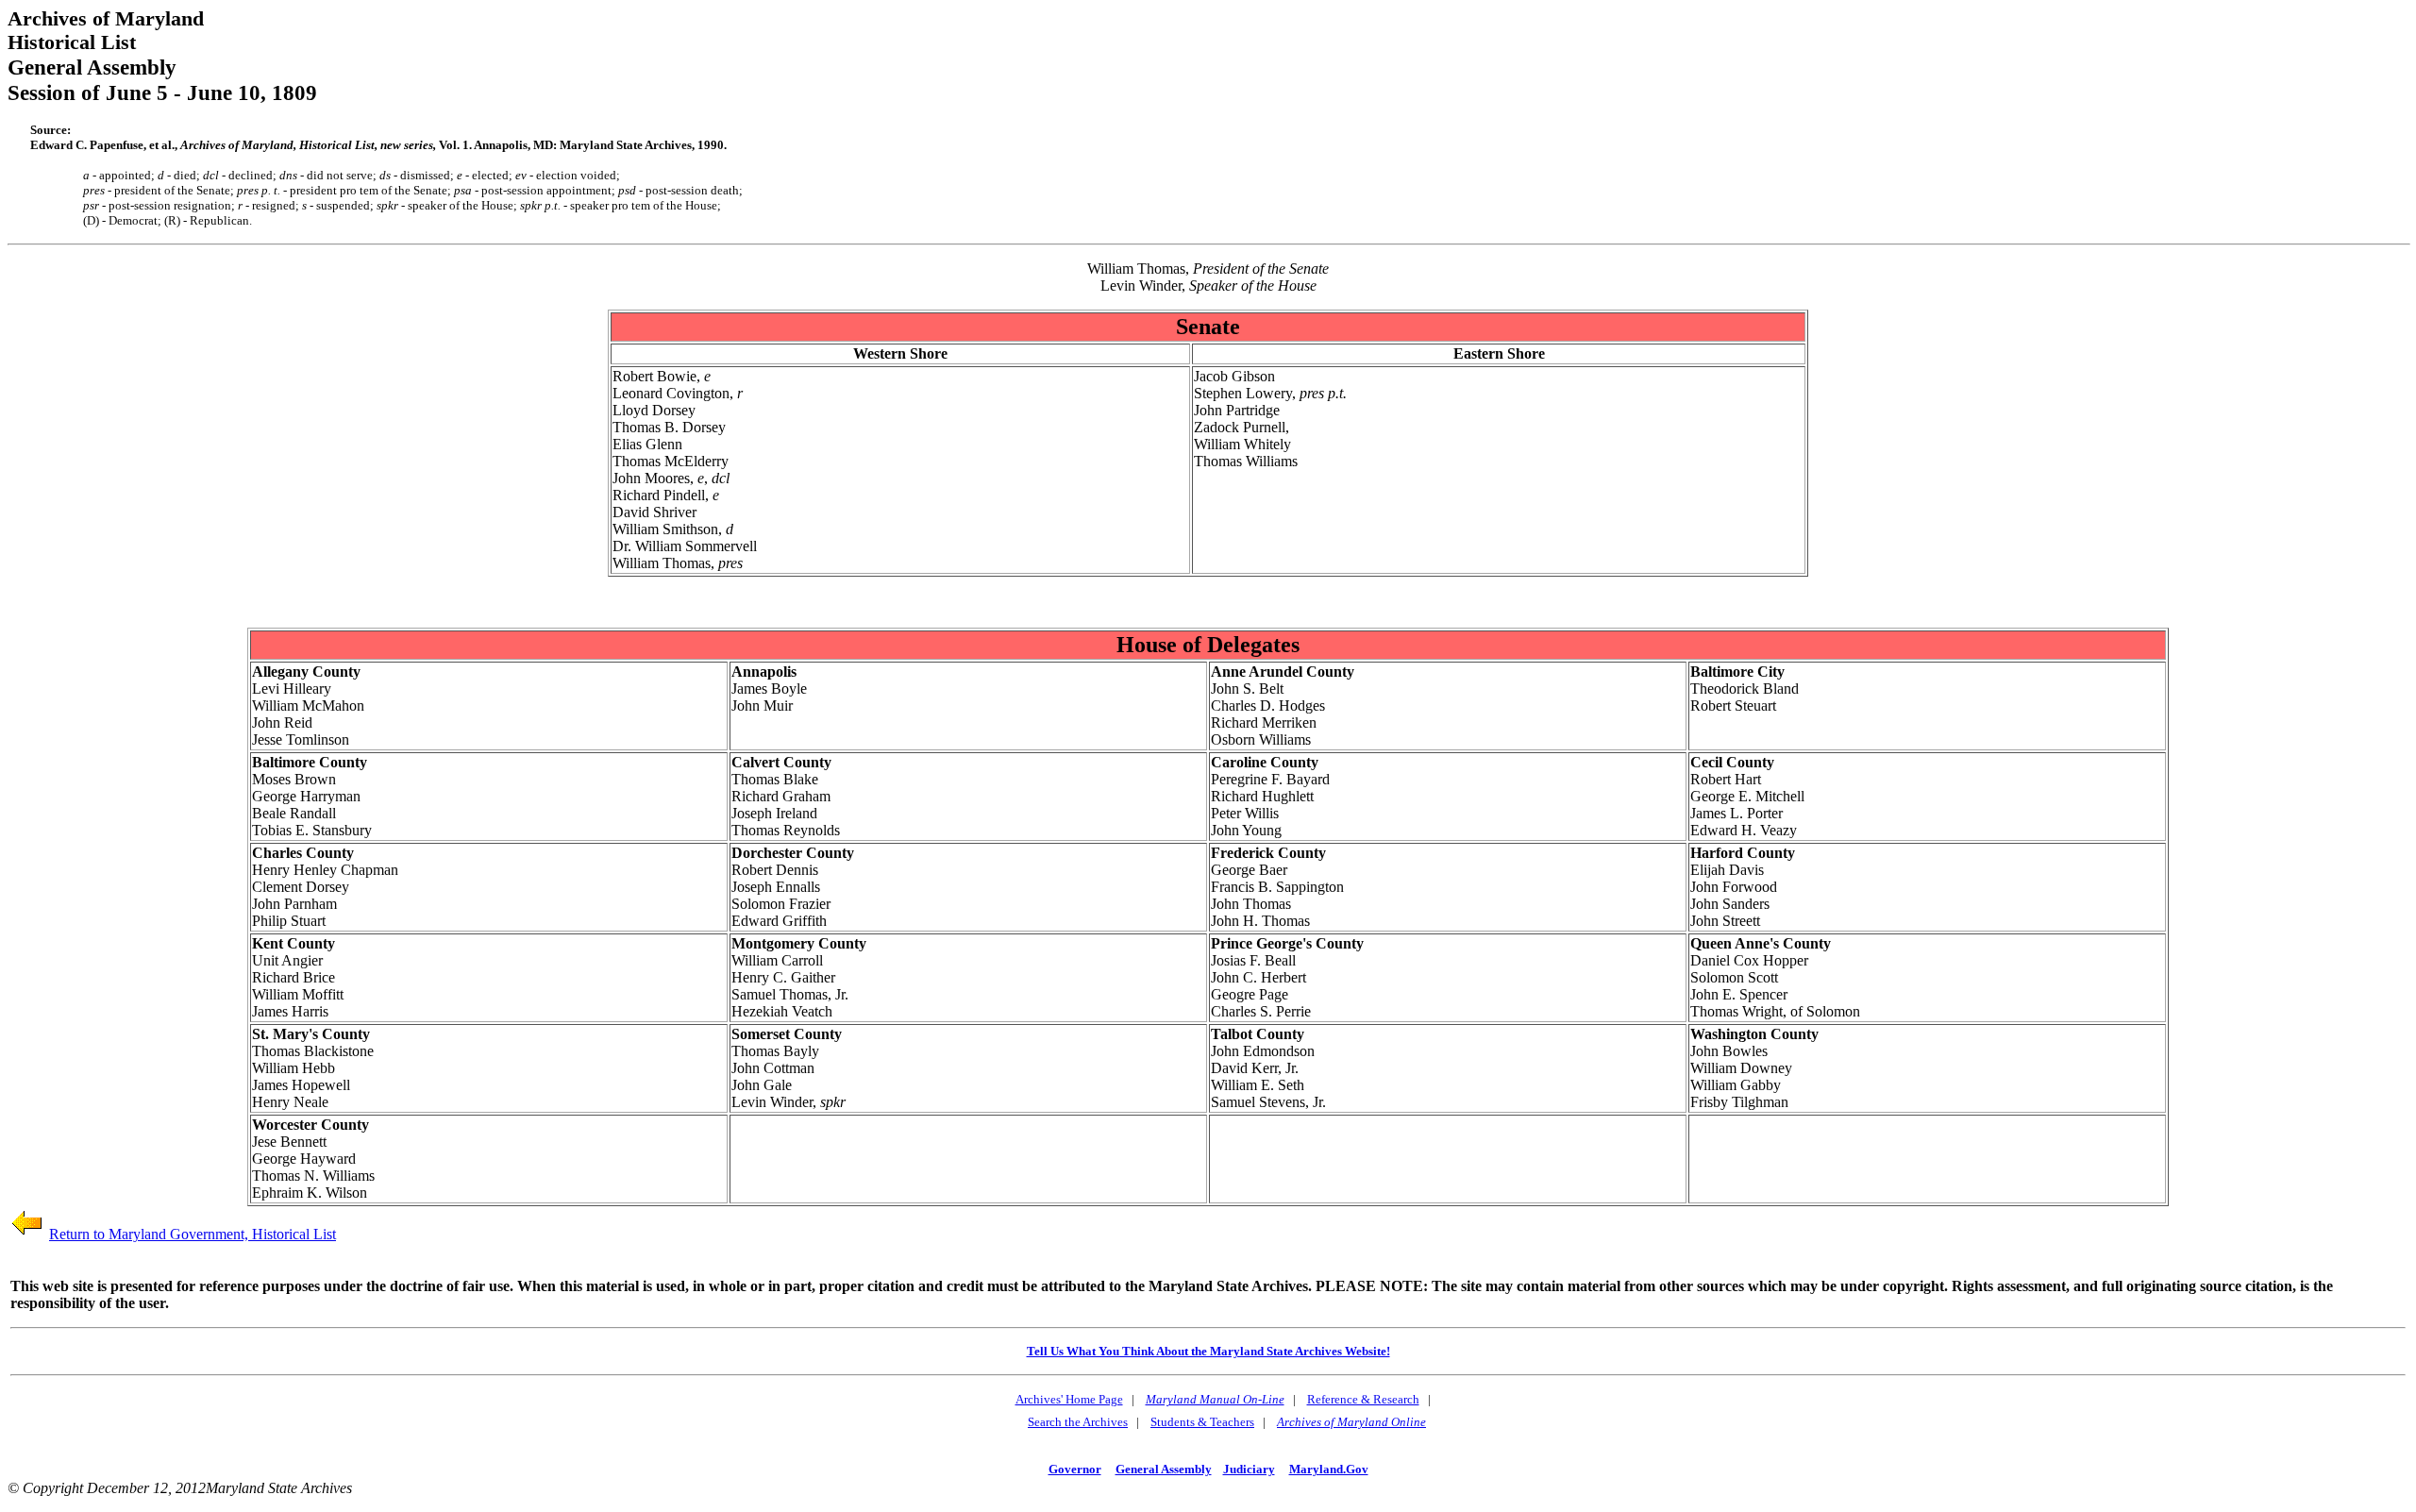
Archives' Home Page (1069, 1399)
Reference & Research (1363, 1399)
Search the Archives (1078, 1422)
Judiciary (1249, 1469)
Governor (1075, 1469)
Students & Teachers (1202, 1422)
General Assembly (1164, 1469)
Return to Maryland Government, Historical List (193, 1234)
